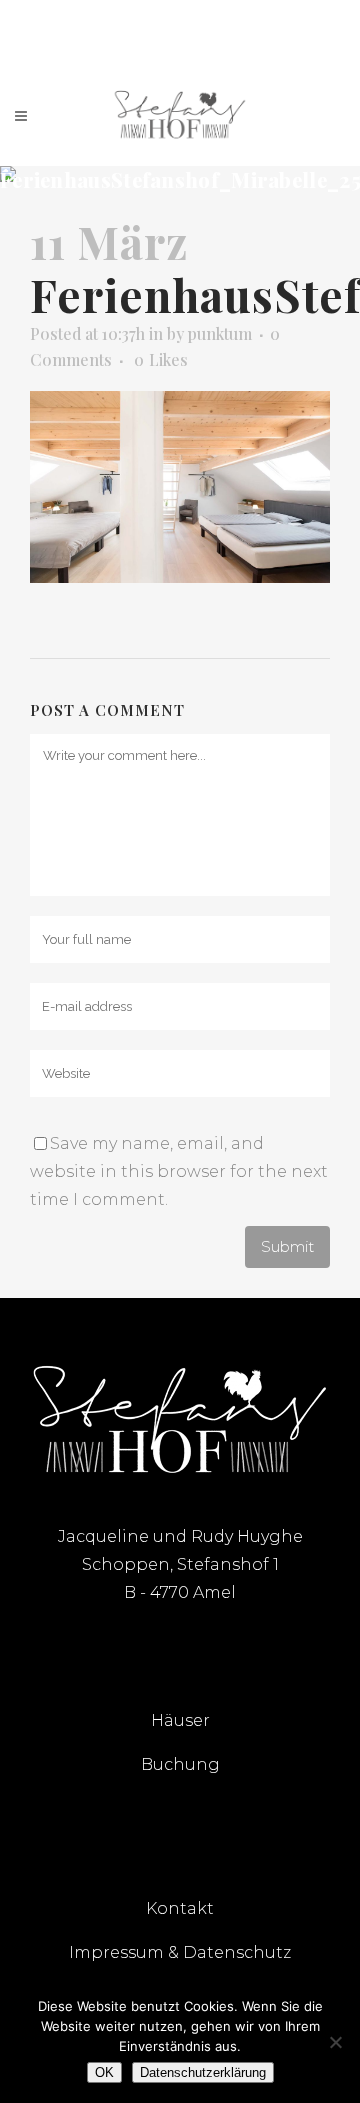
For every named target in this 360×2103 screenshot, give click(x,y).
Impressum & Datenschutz (180, 1952)
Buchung (180, 1764)
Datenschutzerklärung (203, 2072)
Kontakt (180, 1908)
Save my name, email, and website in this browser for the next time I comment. (179, 1171)
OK (104, 2072)
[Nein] (335, 2042)
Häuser (180, 1720)
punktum (220, 333)
